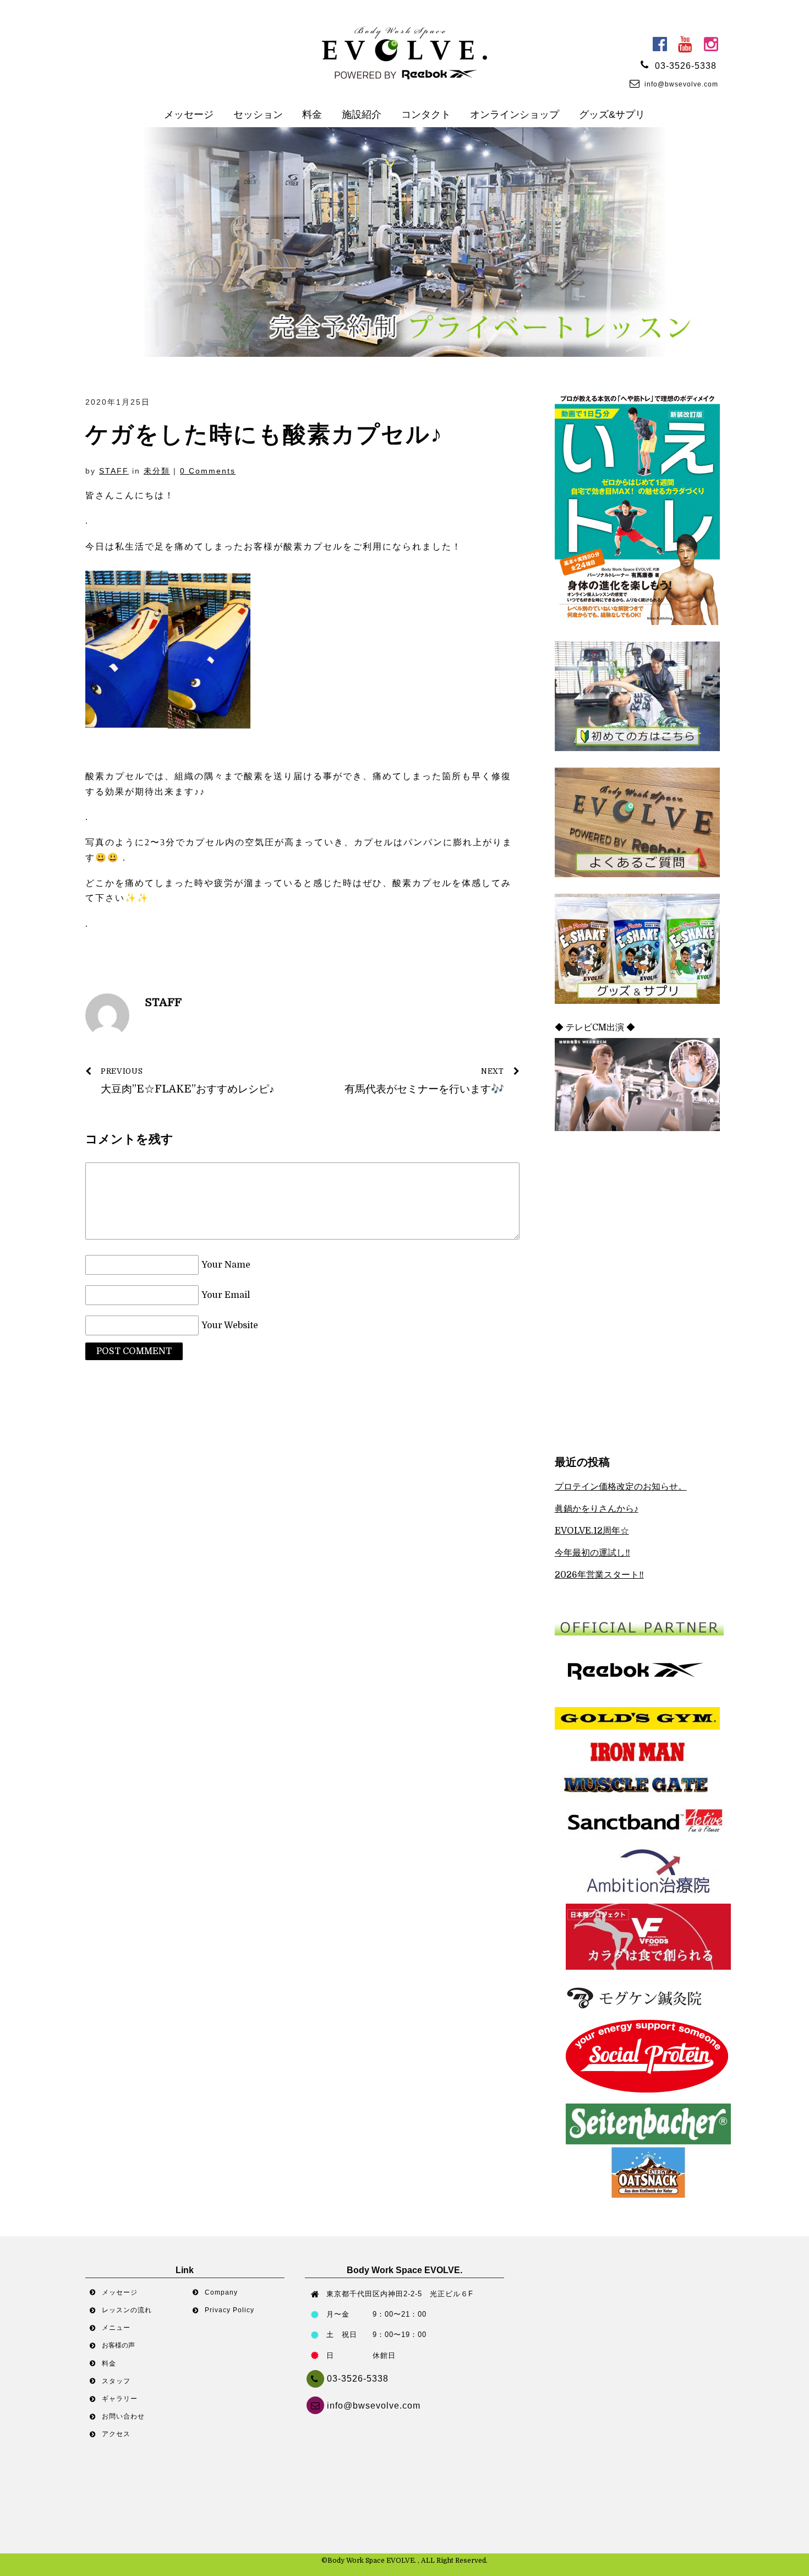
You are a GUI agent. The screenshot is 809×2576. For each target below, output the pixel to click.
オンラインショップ (515, 115)
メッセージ (189, 115)
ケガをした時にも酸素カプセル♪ (264, 434)
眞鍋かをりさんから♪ (597, 1509)
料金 (312, 115)
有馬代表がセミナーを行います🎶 (424, 1081)
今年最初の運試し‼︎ (592, 1553)
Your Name (226, 1265)
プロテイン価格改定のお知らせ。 (621, 1487)
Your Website (230, 1325)
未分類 (157, 471)
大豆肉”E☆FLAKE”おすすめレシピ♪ (188, 1081)
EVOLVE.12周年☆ (592, 1531)
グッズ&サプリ (612, 115)
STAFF (114, 471)
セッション (258, 115)
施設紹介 (362, 115)
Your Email (226, 1295)
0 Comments (208, 471)
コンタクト (426, 115)
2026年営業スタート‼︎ (599, 1575)
